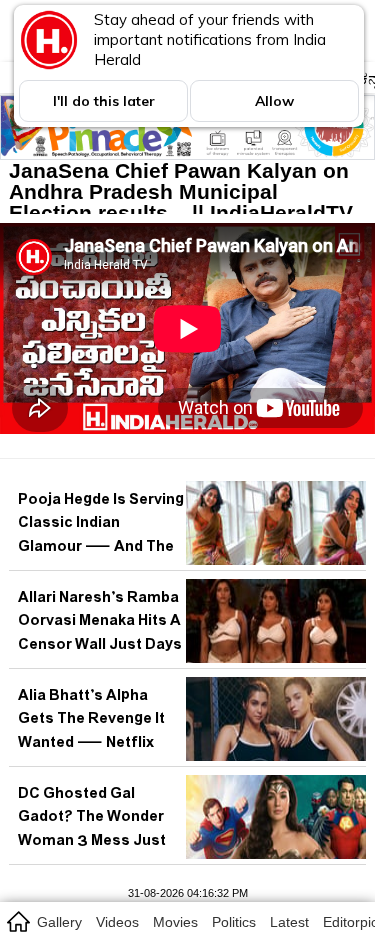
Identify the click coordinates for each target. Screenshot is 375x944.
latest (289, 922)
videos (117, 922)
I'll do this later (104, 101)
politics (234, 922)
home (17, 921)
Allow (274, 101)
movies (175, 922)
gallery (59, 922)
